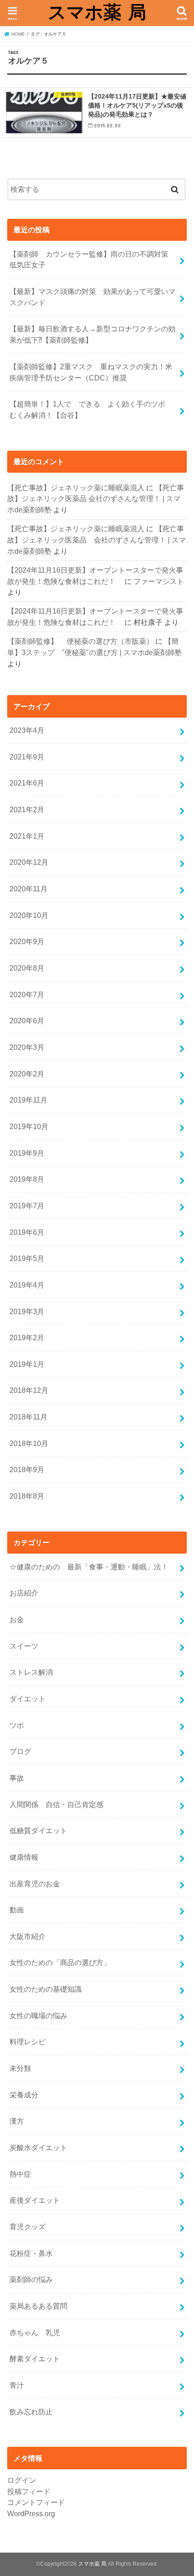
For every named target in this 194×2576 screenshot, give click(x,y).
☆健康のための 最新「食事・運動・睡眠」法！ (89, 1567)
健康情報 (24, 1857)
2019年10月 (29, 1126)
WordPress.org (31, 2513)
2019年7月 (27, 1206)
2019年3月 (27, 1311)
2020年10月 (29, 915)
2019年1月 (27, 1364)
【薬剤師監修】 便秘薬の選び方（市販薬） (80, 641)
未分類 (20, 2068)
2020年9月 (27, 941)
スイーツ (24, 1646)
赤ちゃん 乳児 (35, 2332)
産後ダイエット (35, 2200)
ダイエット (28, 1699)
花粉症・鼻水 (31, 2253)
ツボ (17, 1725)
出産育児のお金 (35, 1884)
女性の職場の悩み (38, 2016)
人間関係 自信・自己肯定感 (56, 1804)
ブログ (20, 1751)
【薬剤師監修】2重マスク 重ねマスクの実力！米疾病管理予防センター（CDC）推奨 (91, 372)
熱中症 (20, 2174)
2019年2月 (27, 1338)
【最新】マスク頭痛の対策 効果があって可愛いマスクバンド (92, 297)
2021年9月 (27, 757)
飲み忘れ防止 (31, 2412)
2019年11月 (28, 1100)
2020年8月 (27, 968)
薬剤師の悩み (31, 2279)
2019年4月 (27, 1285)
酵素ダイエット (35, 2359)
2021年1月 (27, 836)
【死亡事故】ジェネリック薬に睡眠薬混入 (76, 488)
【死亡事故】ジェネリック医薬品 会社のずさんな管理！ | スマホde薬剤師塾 (96, 499)
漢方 (17, 2121)
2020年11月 (28, 889)
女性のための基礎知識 (46, 1989)
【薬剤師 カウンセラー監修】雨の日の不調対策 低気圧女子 (92, 260)
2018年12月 (29, 1390)
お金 (17, 1619)
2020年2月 (27, 1074)
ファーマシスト (159, 581)
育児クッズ (28, 2227)
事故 (17, 1778)
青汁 (17, 2385)
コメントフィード (36, 2502)
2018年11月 (28, 1417)
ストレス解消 (31, 1672)
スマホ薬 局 (97, 12)
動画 (17, 1910)
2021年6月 (27, 783)
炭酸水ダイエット (38, 2147)
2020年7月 (27, 994)
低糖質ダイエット (38, 1830)
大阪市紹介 (28, 1936)
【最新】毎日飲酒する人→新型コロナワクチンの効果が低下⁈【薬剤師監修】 (92, 334)
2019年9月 (27, 1153)
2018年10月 (29, 1443)
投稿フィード (29, 2491)
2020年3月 (27, 1047)
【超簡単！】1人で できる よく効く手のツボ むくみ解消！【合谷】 (91, 409)
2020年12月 (29, 862)
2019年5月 (27, 1258)
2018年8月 (27, 1496)
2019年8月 (27, 1179)
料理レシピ (28, 2042)
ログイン (22, 2480)
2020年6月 (27, 1021)
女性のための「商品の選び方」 (60, 1962)
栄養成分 (24, 2095)
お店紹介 (24, 1593)
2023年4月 (27, 730)
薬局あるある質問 (38, 2306)
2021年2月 (27, 809)
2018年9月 (27, 1469)
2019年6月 (27, 1232)
